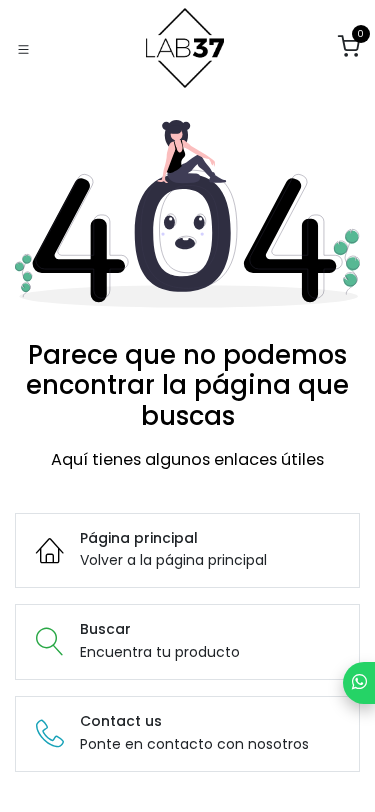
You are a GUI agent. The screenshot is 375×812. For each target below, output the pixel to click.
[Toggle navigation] (23, 48)
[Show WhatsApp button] (359, 683)
